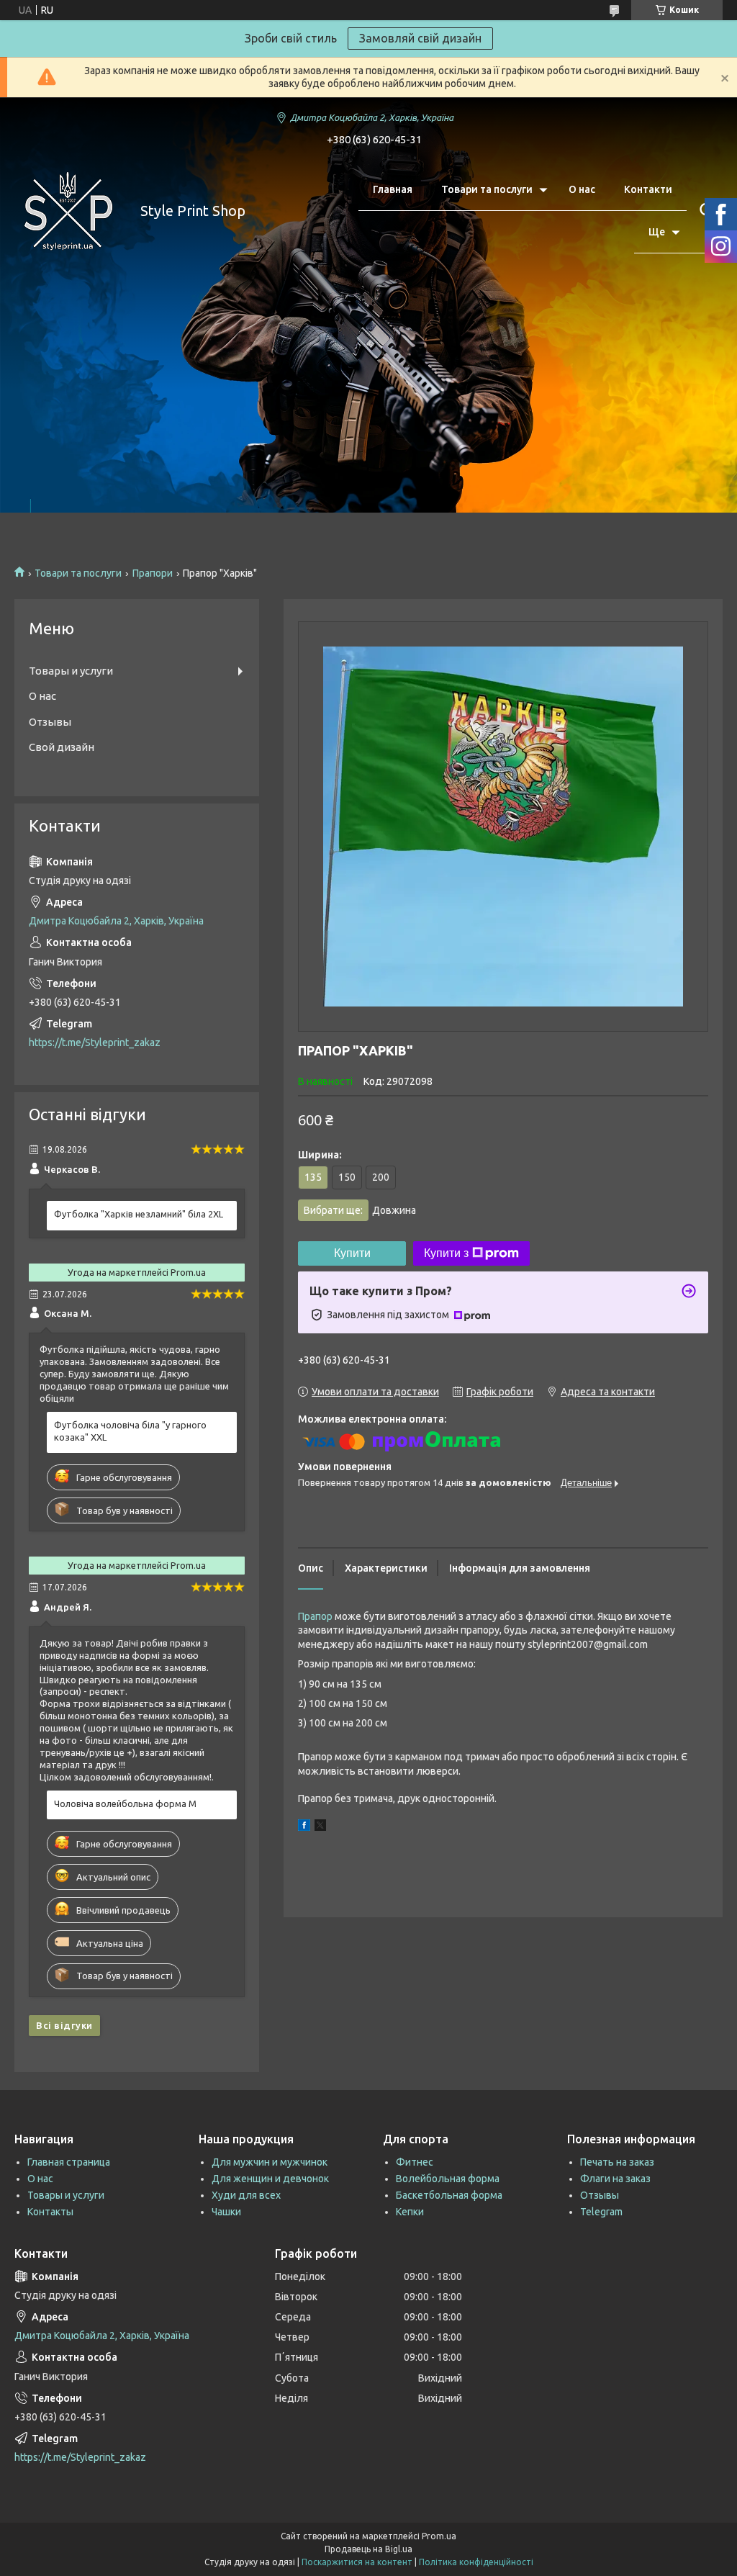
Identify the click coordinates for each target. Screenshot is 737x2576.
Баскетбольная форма (449, 2195)
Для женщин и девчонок (270, 2179)
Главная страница (69, 2162)
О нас (582, 189)
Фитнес (415, 2162)
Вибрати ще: (360, 1210)
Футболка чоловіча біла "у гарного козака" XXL (130, 1431)
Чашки (226, 2212)
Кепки (410, 2212)
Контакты (50, 2212)
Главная (393, 189)
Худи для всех (246, 2195)
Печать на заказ (617, 2162)
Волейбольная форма (448, 2179)
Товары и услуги (71, 671)
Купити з (446, 1253)
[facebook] (304, 1827)
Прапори (153, 573)
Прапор (315, 1616)
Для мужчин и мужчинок (270, 2162)
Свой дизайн (62, 747)
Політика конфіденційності (476, 2562)
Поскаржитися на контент (357, 2562)
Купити (352, 1253)
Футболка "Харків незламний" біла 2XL (139, 1214)
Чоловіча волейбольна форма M (125, 1803)
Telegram (601, 2212)
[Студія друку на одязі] (68, 211)
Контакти (648, 189)
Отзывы (50, 722)
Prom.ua (439, 2536)
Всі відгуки (64, 2025)
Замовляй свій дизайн (420, 38)
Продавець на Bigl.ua (368, 2549)
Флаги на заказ (615, 2179)
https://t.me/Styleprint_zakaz (95, 1042)
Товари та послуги (487, 189)
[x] (320, 1827)
